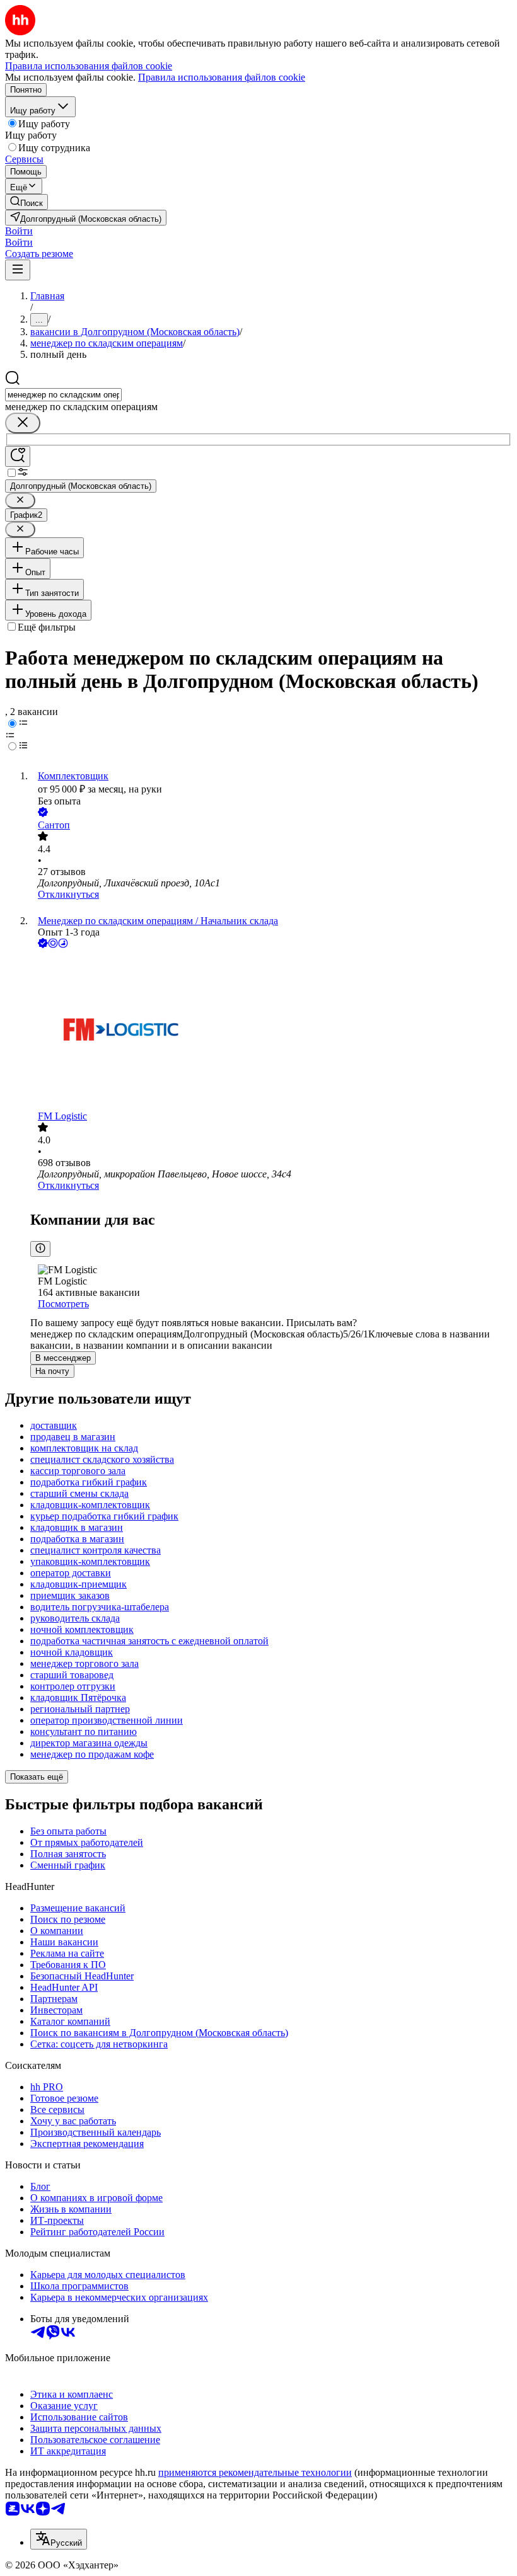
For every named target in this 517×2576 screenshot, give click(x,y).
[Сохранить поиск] (18, 456)
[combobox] (63, 395)
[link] (26, 202)
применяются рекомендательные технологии (255, 2472)
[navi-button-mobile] (18, 270)
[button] (19, 231)
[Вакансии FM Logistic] (271, 1031)
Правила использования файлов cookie (222, 77)
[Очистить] (23, 423)
